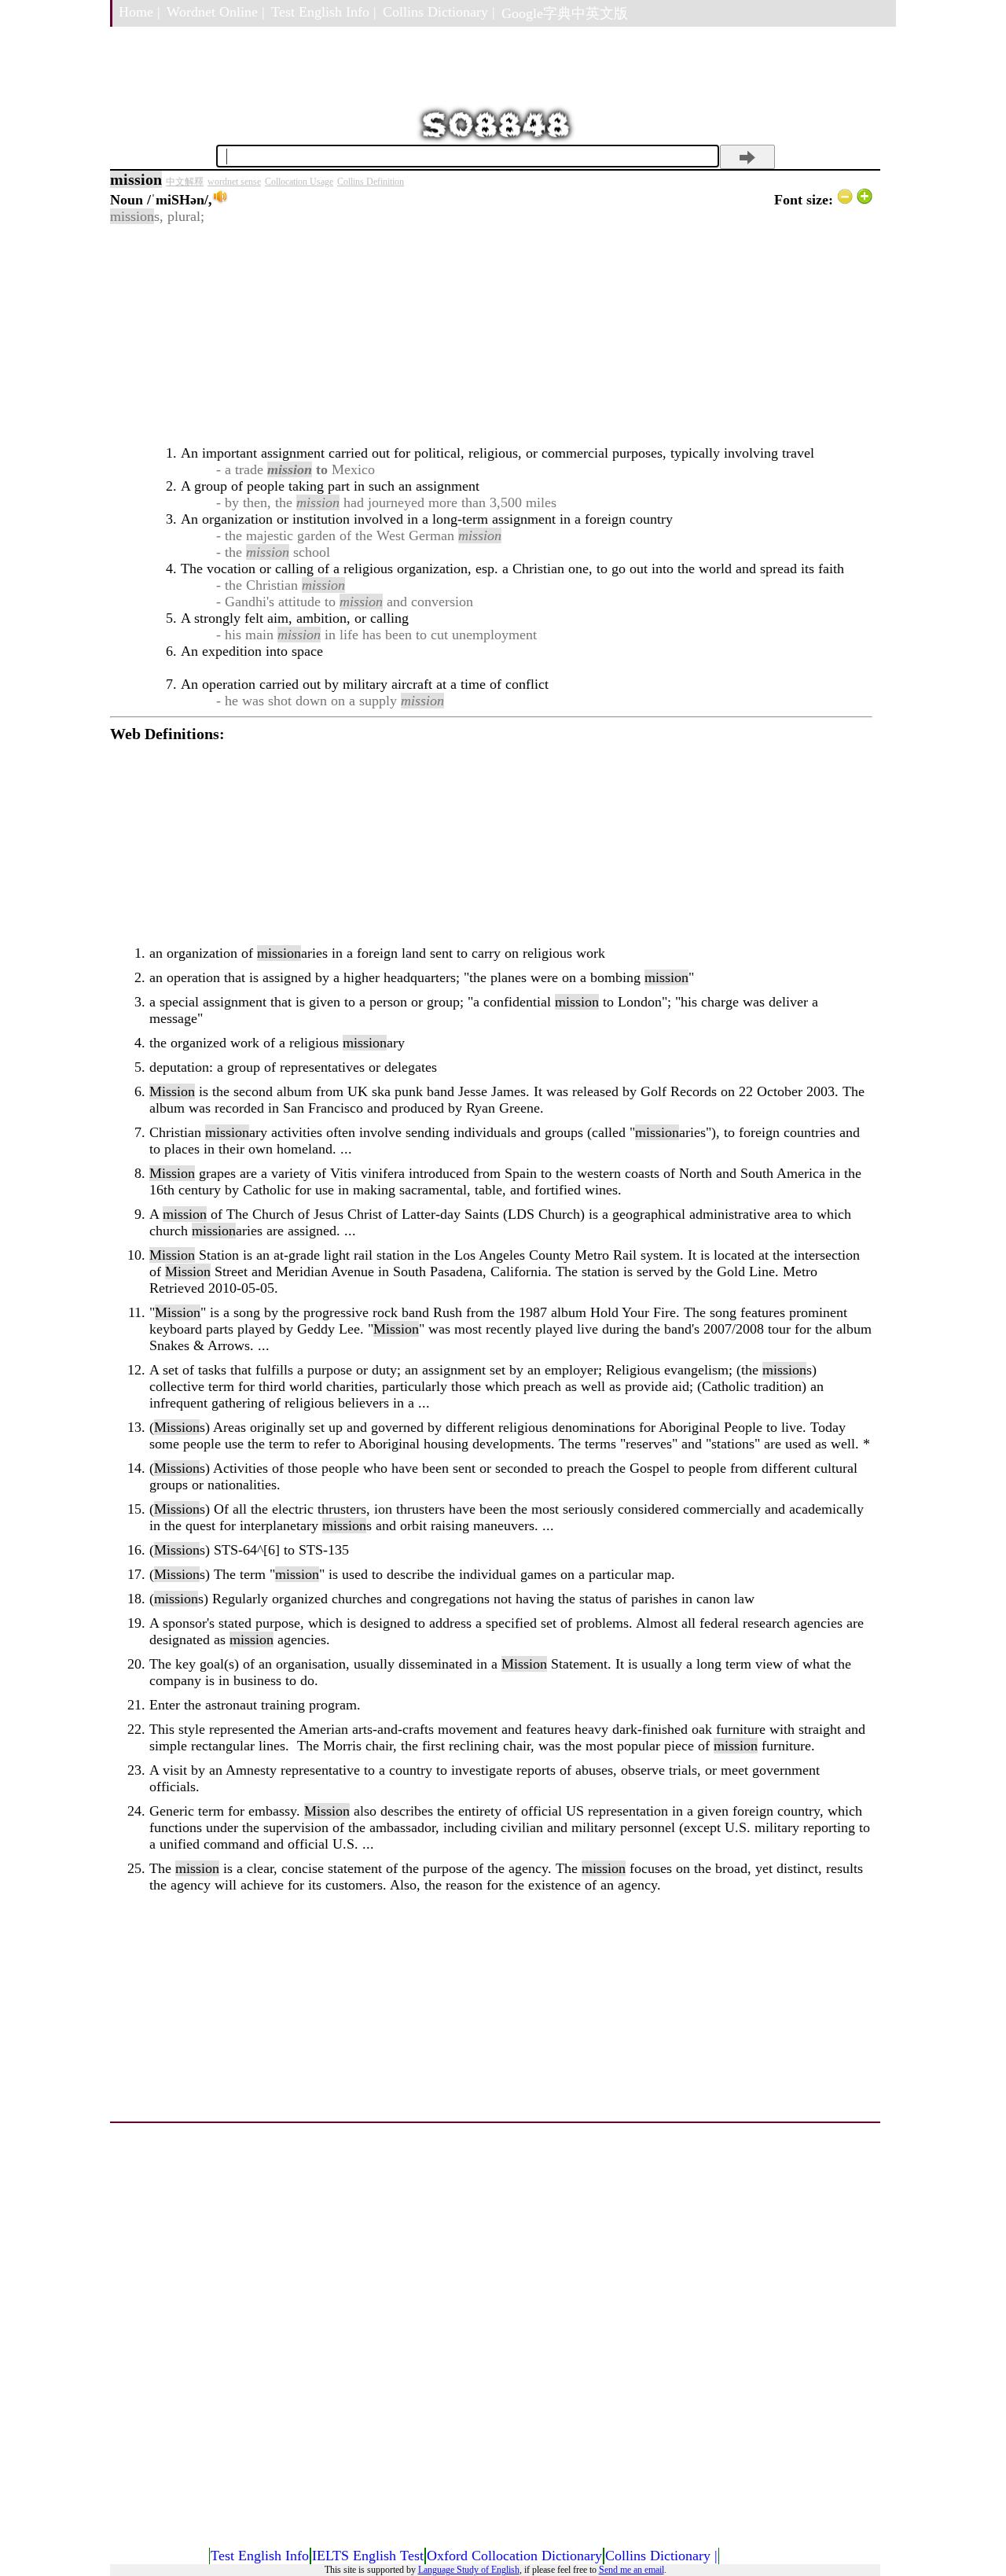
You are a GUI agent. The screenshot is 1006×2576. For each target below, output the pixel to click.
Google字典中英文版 (565, 13)
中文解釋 (185, 182)
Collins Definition (371, 182)
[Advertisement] (491, 335)
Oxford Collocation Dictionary (514, 2556)
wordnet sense (234, 182)
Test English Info (260, 2556)
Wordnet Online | (216, 12)
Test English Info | (324, 12)
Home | (140, 12)
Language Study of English (469, 2570)
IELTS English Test (368, 2556)
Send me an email (632, 2570)
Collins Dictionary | (439, 12)
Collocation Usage (299, 182)
